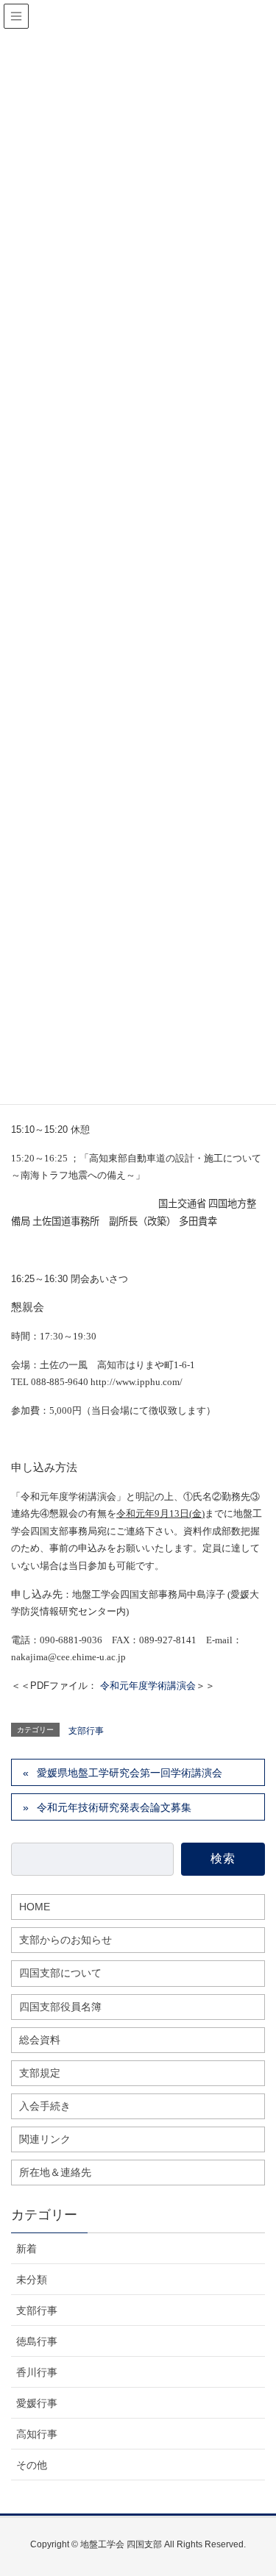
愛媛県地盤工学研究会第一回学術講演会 (130, 1773)
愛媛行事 (37, 2403)
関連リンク (45, 2139)
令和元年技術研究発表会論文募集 (114, 1807)
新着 (26, 2249)
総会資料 (40, 2040)
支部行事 (86, 1731)
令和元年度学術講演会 (148, 1686)
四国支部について (60, 1973)
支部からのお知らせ (66, 1940)
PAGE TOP (270, 2478)
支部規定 (40, 2073)
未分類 (32, 2280)
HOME (35, 1907)
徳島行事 (37, 2341)
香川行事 (37, 2372)
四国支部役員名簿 (60, 2007)
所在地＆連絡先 (55, 2172)
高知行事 (37, 2434)
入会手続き (45, 2106)
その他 (32, 2465)
